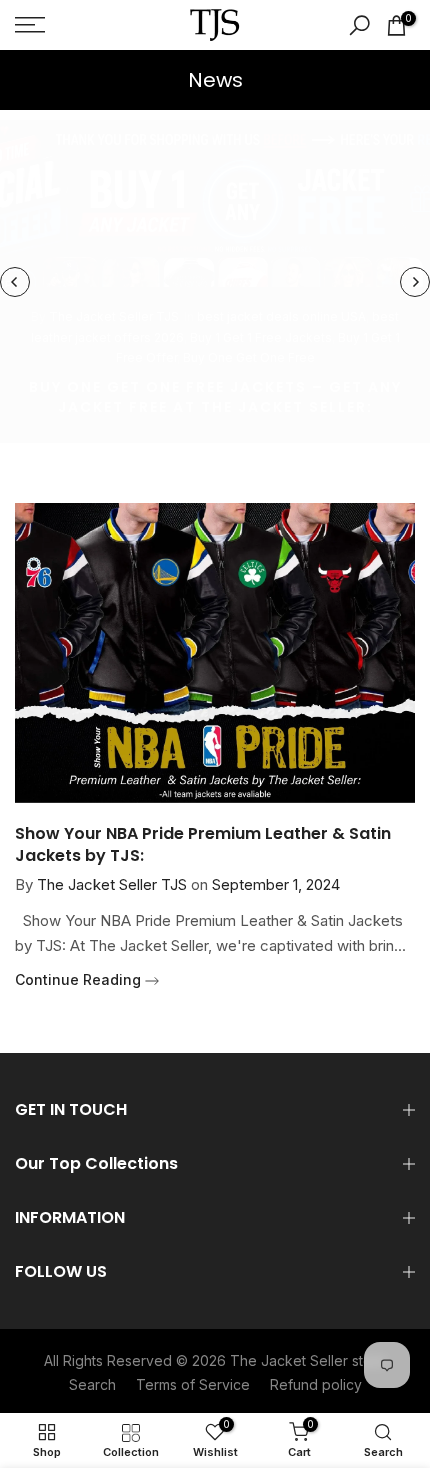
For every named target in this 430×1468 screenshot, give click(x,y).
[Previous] (15, 282)
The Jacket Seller (289, 1360)
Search (92, 1384)
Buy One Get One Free (249, 357)
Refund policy (316, 1384)
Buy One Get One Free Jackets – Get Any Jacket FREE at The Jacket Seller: (215, 397)
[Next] (415, 282)
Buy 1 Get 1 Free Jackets (261, 337)
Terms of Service (193, 1384)
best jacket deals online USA (281, 316)
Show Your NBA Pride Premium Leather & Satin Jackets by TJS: (203, 844)
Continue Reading (80, 979)
